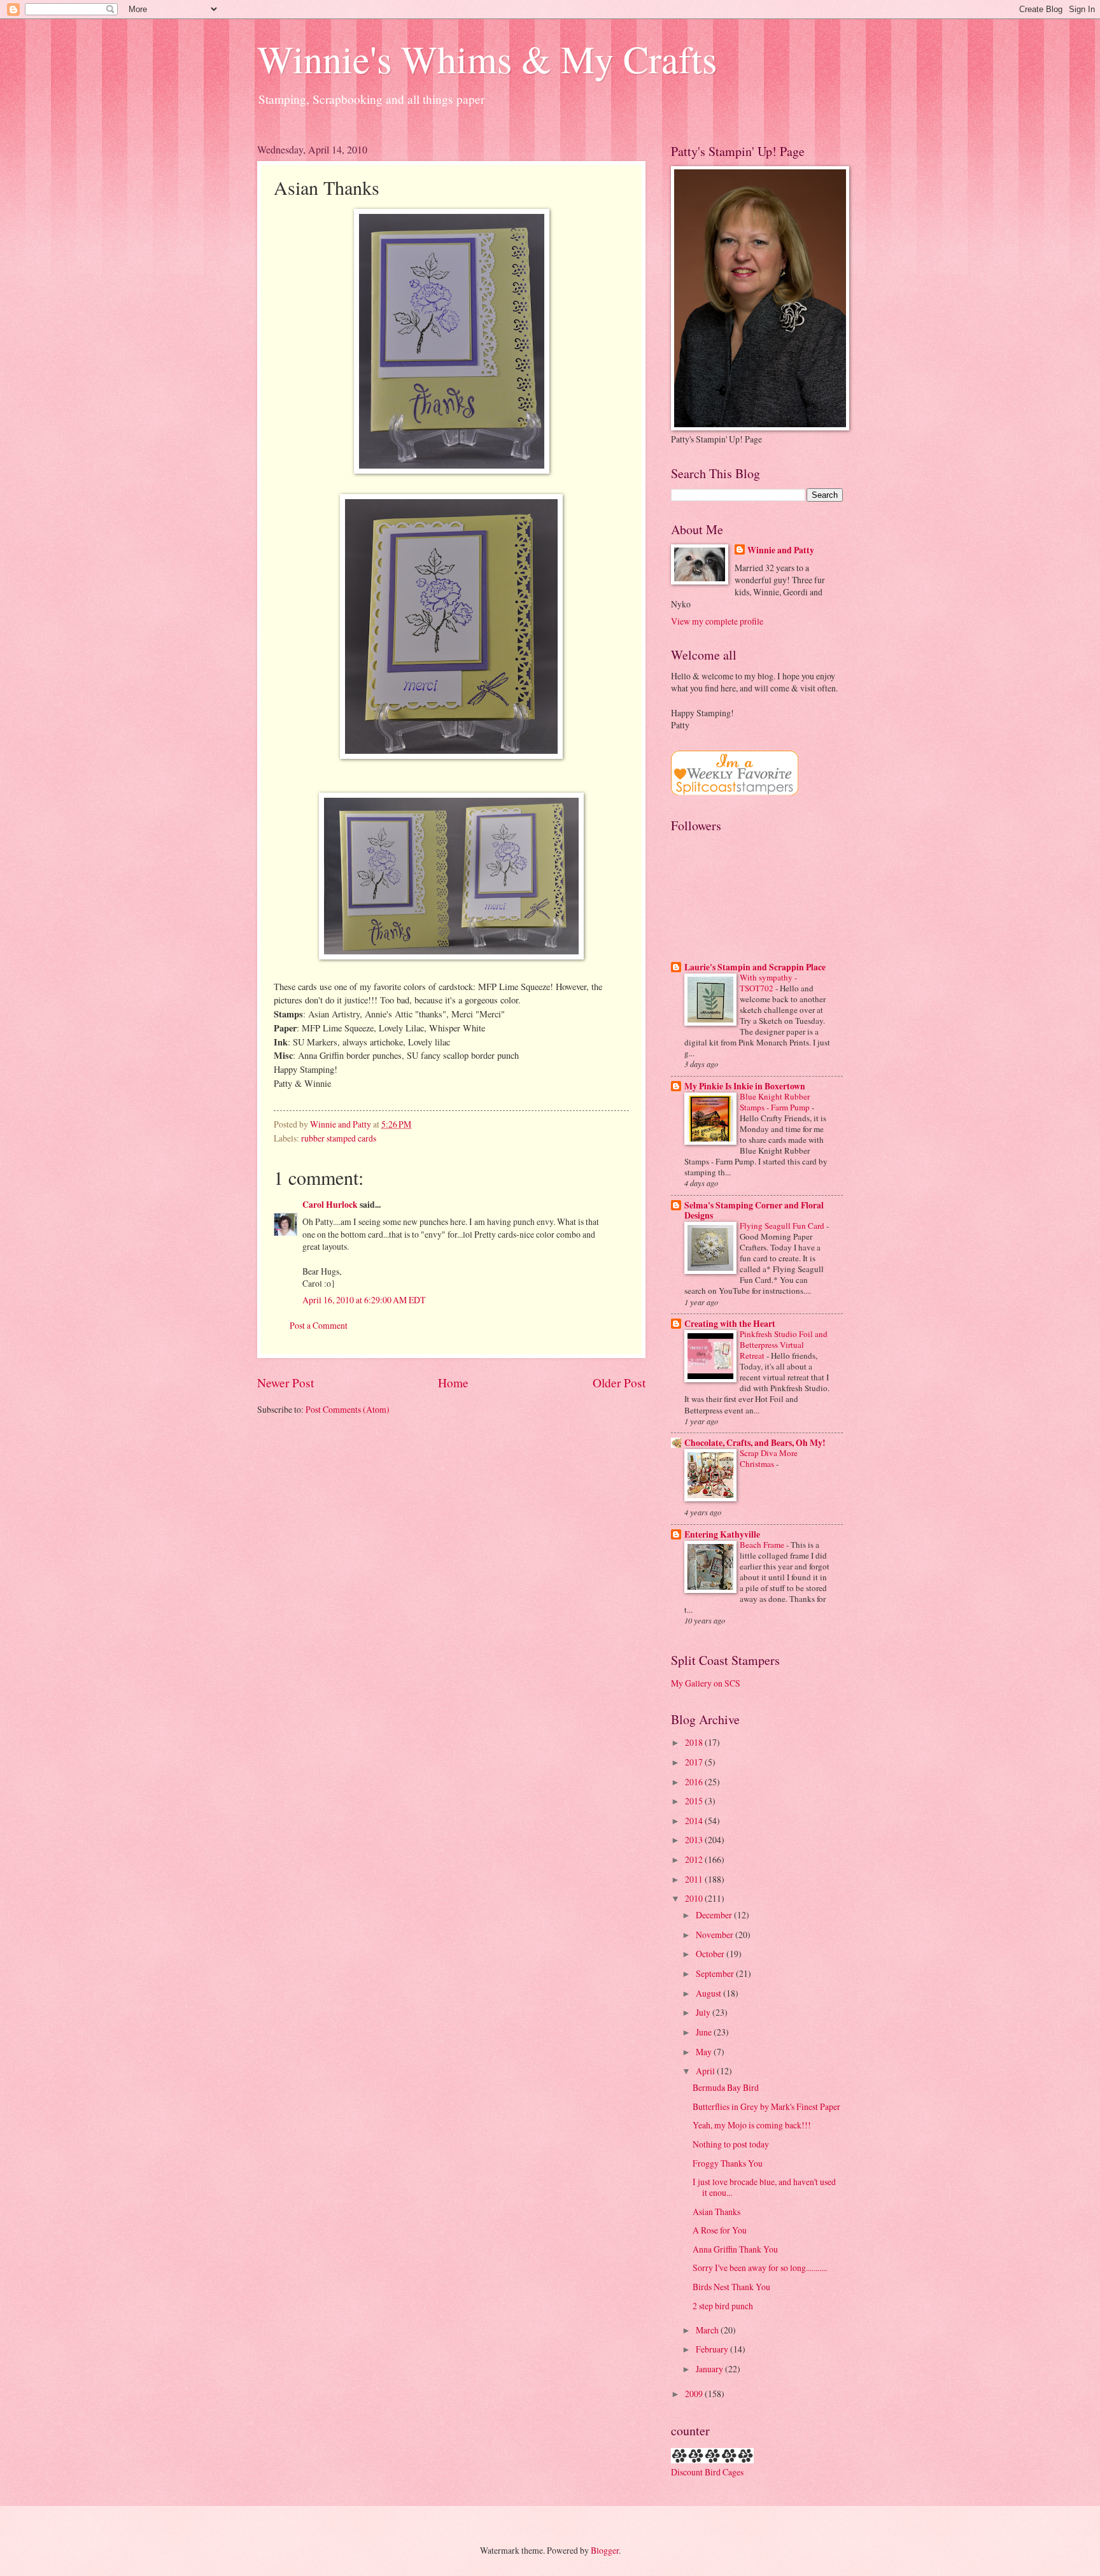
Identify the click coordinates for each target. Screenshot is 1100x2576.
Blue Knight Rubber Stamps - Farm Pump (776, 1102)
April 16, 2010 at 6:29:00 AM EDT (364, 1300)
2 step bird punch (723, 2306)
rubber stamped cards (339, 1138)
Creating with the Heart (730, 1324)
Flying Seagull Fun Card (783, 1226)
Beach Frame (763, 1545)
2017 (695, 1762)
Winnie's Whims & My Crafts (487, 59)
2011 (695, 1879)
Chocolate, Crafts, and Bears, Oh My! (755, 1443)
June (705, 2032)
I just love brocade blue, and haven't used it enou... (764, 2187)
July (704, 2012)
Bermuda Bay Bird (726, 2087)
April (706, 2071)
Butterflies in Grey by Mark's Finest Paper (766, 2106)
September (716, 1973)
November (716, 1935)
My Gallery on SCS (706, 1683)
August (709, 1993)
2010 (695, 1898)
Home (453, 1383)
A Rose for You (720, 2230)
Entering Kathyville (722, 1534)
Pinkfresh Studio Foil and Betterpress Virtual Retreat (784, 1345)
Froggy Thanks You (728, 2163)
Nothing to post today (731, 2144)
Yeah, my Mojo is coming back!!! (752, 2125)
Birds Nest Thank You (731, 2287)
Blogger (605, 2550)
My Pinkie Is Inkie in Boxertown (745, 1086)
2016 (695, 1782)
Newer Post (286, 1383)
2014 (695, 1821)
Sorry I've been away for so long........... (760, 2268)
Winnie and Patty (781, 550)
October (711, 1954)
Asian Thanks (716, 2212)
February (713, 2349)
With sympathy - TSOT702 (768, 983)
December (715, 1915)
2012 (695, 1859)
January (710, 2369)
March (708, 2330)
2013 (695, 1840)
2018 (695, 1742)
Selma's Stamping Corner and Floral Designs (754, 1210)
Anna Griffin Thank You (735, 2249)
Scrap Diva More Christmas (769, 1458)
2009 (695, 2394)
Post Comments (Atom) (348, 1409)
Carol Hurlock (330, 1205)
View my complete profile (717, 621)
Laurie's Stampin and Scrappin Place (755, 967)
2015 (695, 1801)
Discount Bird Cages (707, 2472)
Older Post (619, 1383)
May (705, 2052)
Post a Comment (319, 1325)
